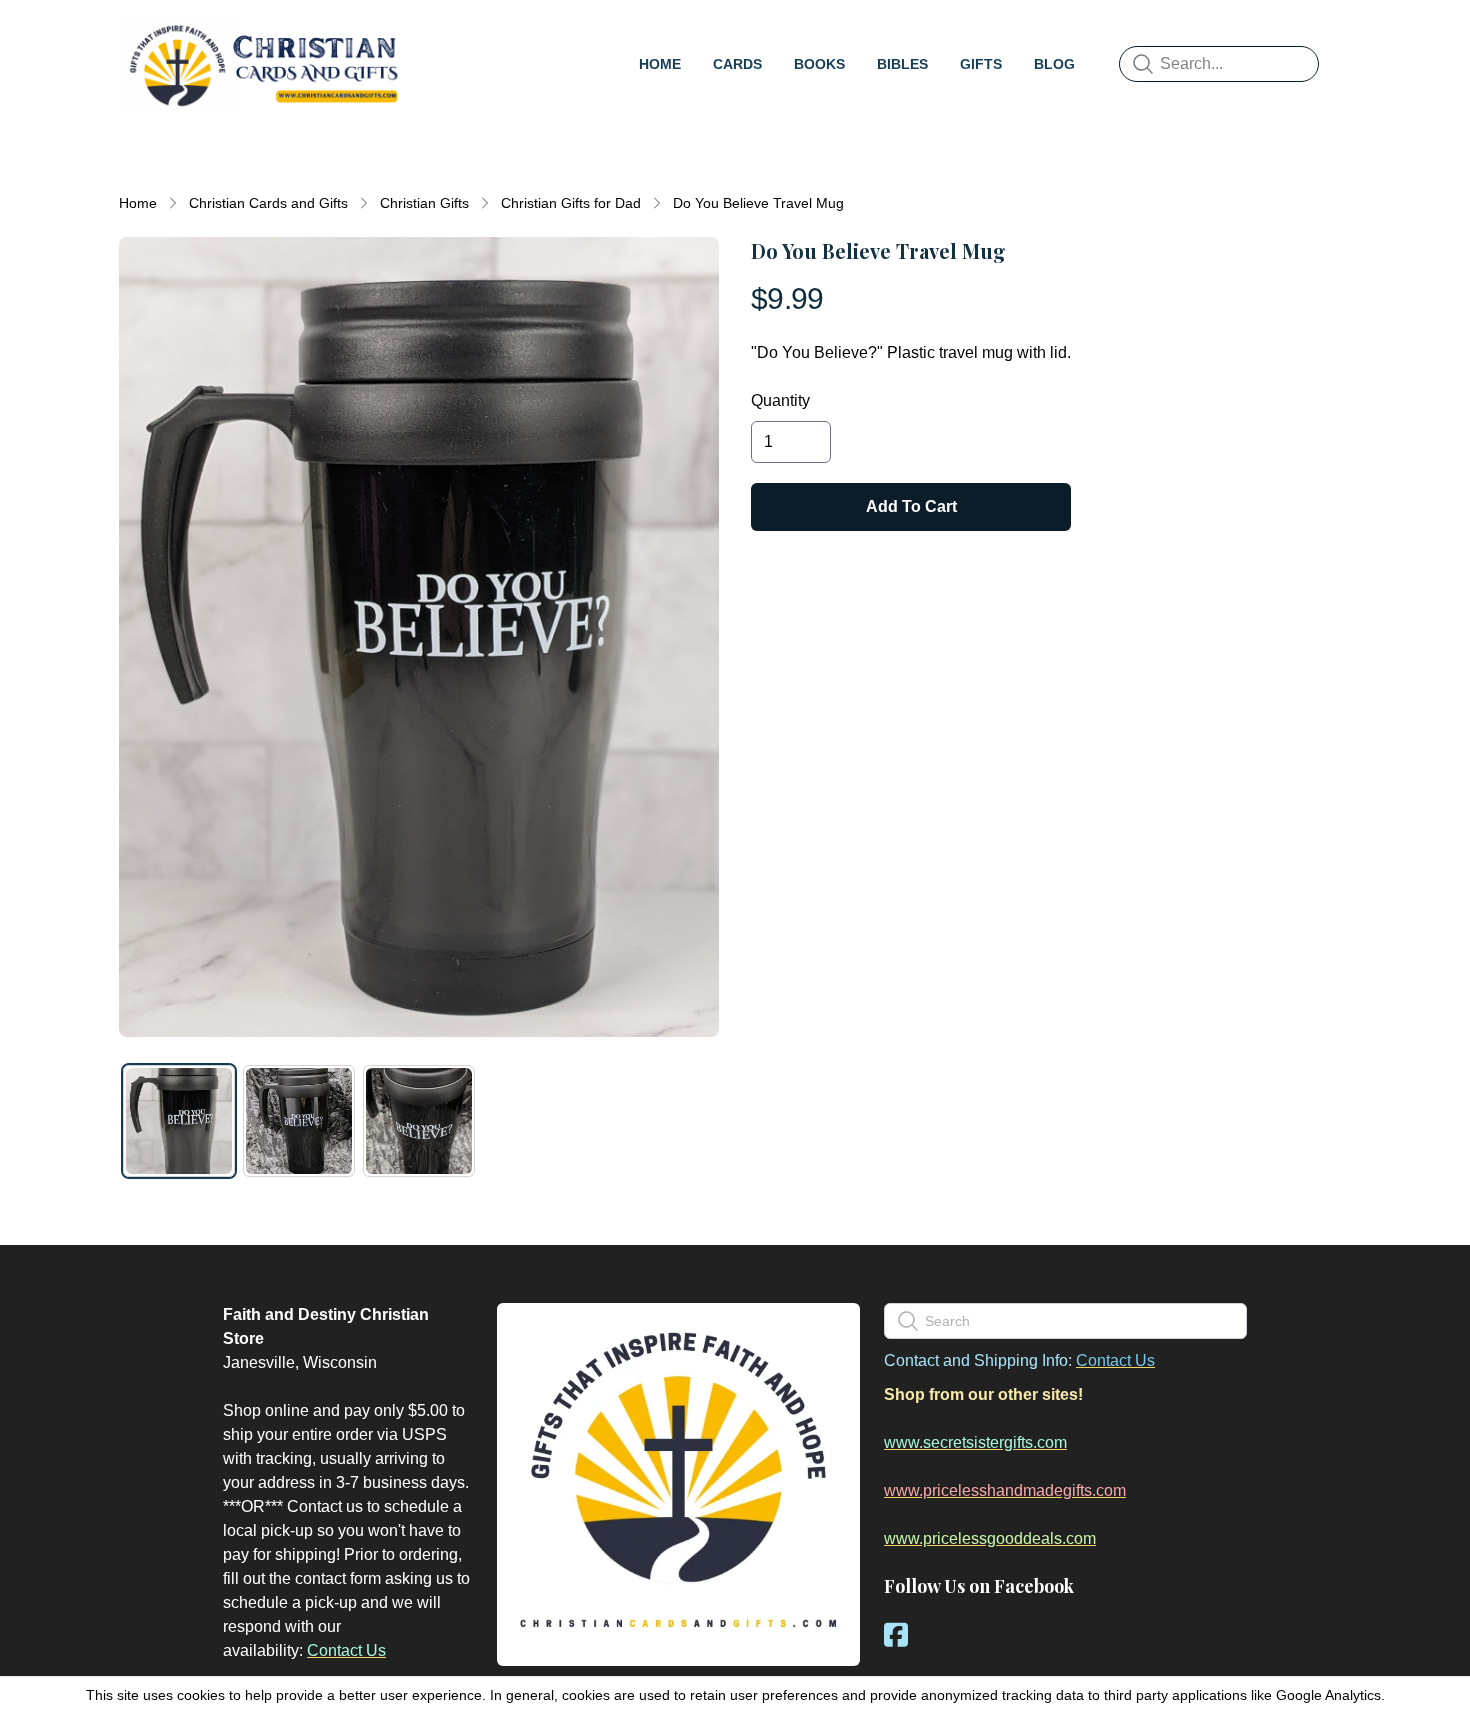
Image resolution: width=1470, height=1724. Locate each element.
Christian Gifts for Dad (571, 203)
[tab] (179, 1121)
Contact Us (346, 1650)
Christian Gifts (424, 203)
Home (138, 203)
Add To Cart (911, 506)
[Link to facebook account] (896, 1634)
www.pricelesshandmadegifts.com (1005, 1490)
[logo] (263, 64)
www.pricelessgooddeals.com (990, 1538)
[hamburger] (431, 36)
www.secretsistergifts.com (975, 1442)
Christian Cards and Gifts (268, 203)
